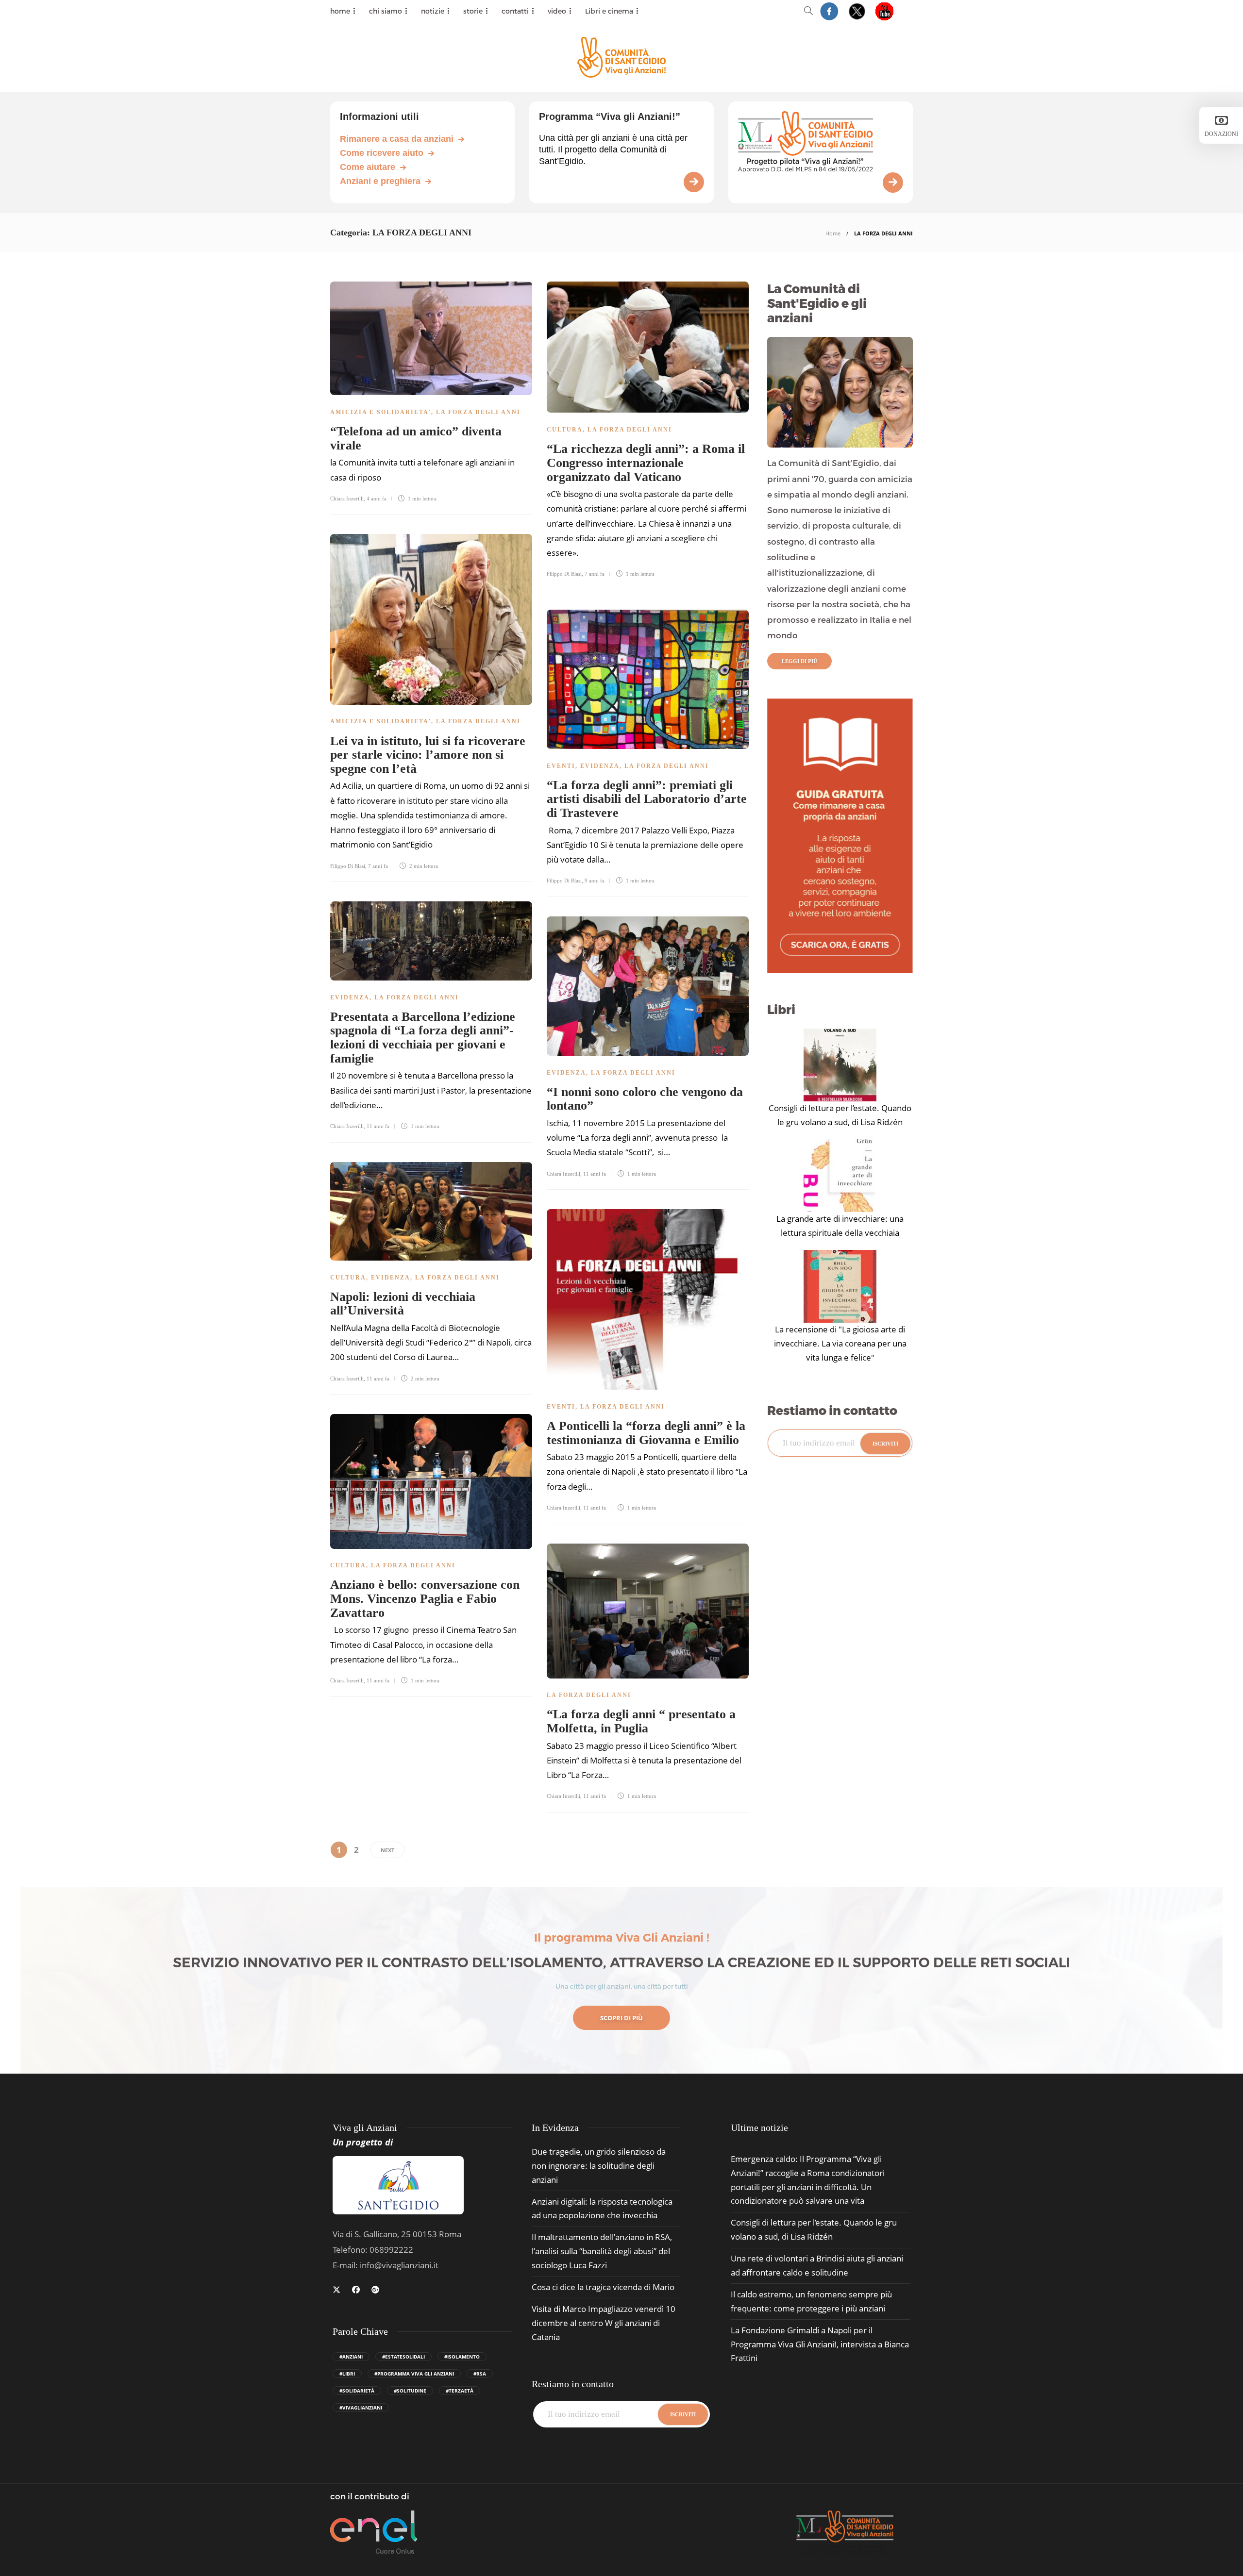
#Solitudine (410, 2391)
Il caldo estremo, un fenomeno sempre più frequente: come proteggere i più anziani (811, 2301)
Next (387, 1850)
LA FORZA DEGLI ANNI (478, 412)
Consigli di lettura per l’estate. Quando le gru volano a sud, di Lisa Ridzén (840, 1115)
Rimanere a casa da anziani (397, 139)
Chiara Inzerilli (347, 499)
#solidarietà (357, 2391)
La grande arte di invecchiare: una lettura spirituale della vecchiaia (840, 1226)
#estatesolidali (403, 2357)
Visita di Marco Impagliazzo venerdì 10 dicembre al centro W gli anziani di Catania (604, 2323)
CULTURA (565, 430)
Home (833, 233)
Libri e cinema (609, 11)
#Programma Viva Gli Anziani (414, 2374)
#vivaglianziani (361, 2408)
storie (473, 11)
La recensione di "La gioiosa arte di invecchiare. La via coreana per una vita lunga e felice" (840, 1343)
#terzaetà (460, 2391)
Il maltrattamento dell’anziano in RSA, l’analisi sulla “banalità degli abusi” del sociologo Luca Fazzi (602, 2251)
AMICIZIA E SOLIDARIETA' (381, 412)
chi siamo (386, 11)
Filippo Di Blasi (564, 574)
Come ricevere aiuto (382, 153)
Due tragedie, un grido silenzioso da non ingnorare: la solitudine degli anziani (599, 2166)
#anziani (351, 2357)
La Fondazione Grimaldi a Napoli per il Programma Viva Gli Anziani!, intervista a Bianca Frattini (820, 2344)
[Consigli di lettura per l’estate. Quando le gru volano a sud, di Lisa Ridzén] (840, 1065)
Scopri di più (621, 2018)
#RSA (480, 2374)
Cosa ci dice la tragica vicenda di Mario (603, 2287)
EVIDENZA (600, 766)
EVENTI (561, 766)
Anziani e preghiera (380, 181)
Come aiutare (368, 167)
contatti (515, 11)
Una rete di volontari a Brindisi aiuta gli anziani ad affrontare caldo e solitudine (817, 2265)
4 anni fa (377, 499)
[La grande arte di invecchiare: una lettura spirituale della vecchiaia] (840, 1176)
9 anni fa (595, 881)
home (340, 11)
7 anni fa (595, 574)
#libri (347, 2374)
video (557, 11)
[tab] (759, 2128)
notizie (433, 11)
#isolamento (462, 2357)
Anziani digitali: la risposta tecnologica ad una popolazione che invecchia (602, 2209)
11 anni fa (378, 1126)
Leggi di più (799, 661)
